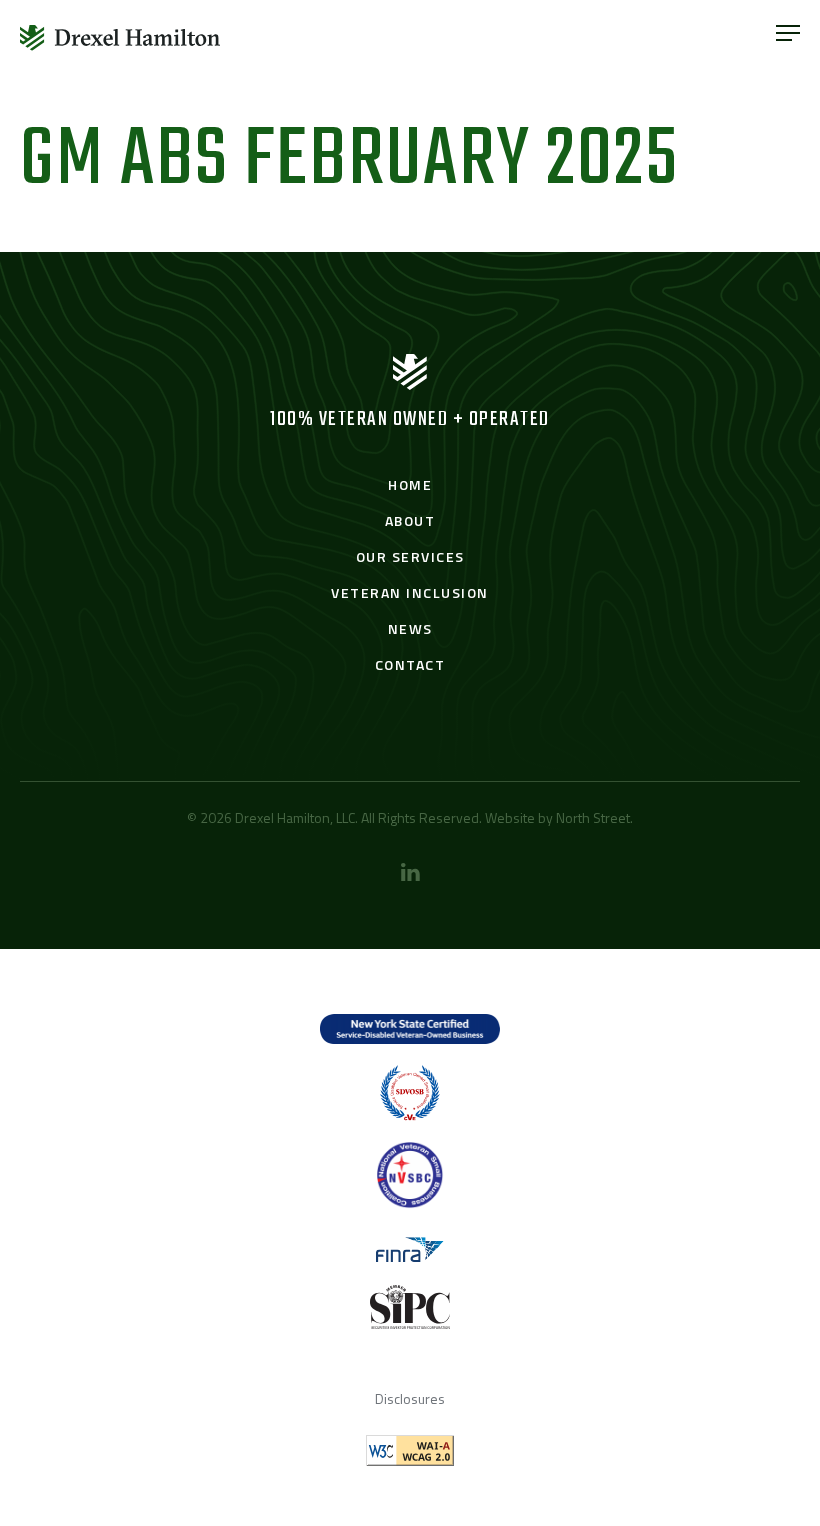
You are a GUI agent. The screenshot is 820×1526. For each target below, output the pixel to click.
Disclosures (410, 1398)
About (410, 520)
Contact (410, 664)
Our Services (410, 556)
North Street (593, 817)
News (410, 628)
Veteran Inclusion (410, 592)
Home (410, 484)
